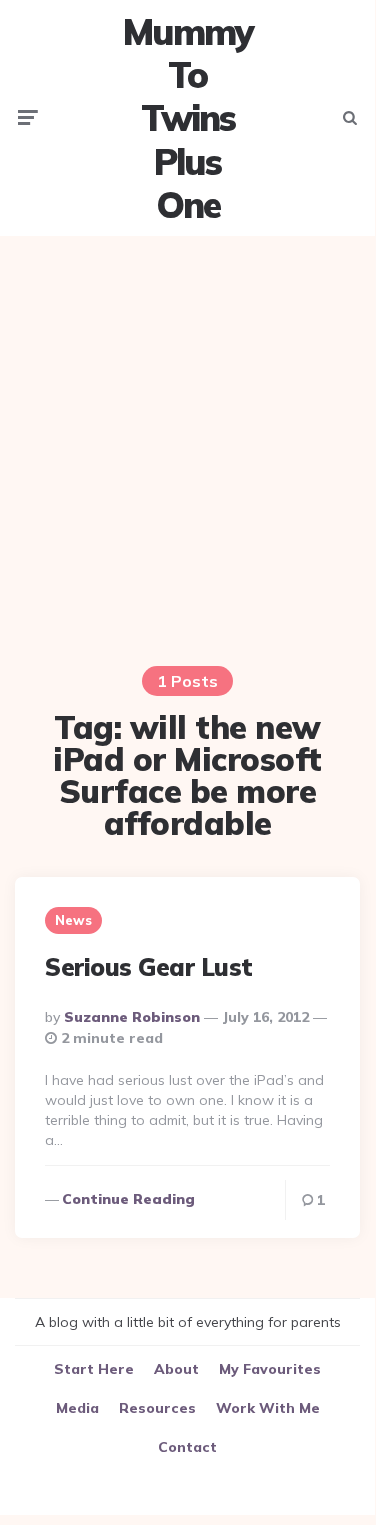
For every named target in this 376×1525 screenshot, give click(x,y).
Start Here (94, 1369)
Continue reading (128, 1199)
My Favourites (270, 1369)
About (176, 1369)
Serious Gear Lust (149, 967)
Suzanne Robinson (132, 1017)
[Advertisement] (187, 438)
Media (77, 1408)
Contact (187, 1447)
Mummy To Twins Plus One (188, 118)
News (73, 920)
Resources (157, 1408)
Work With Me (268, 1408)
